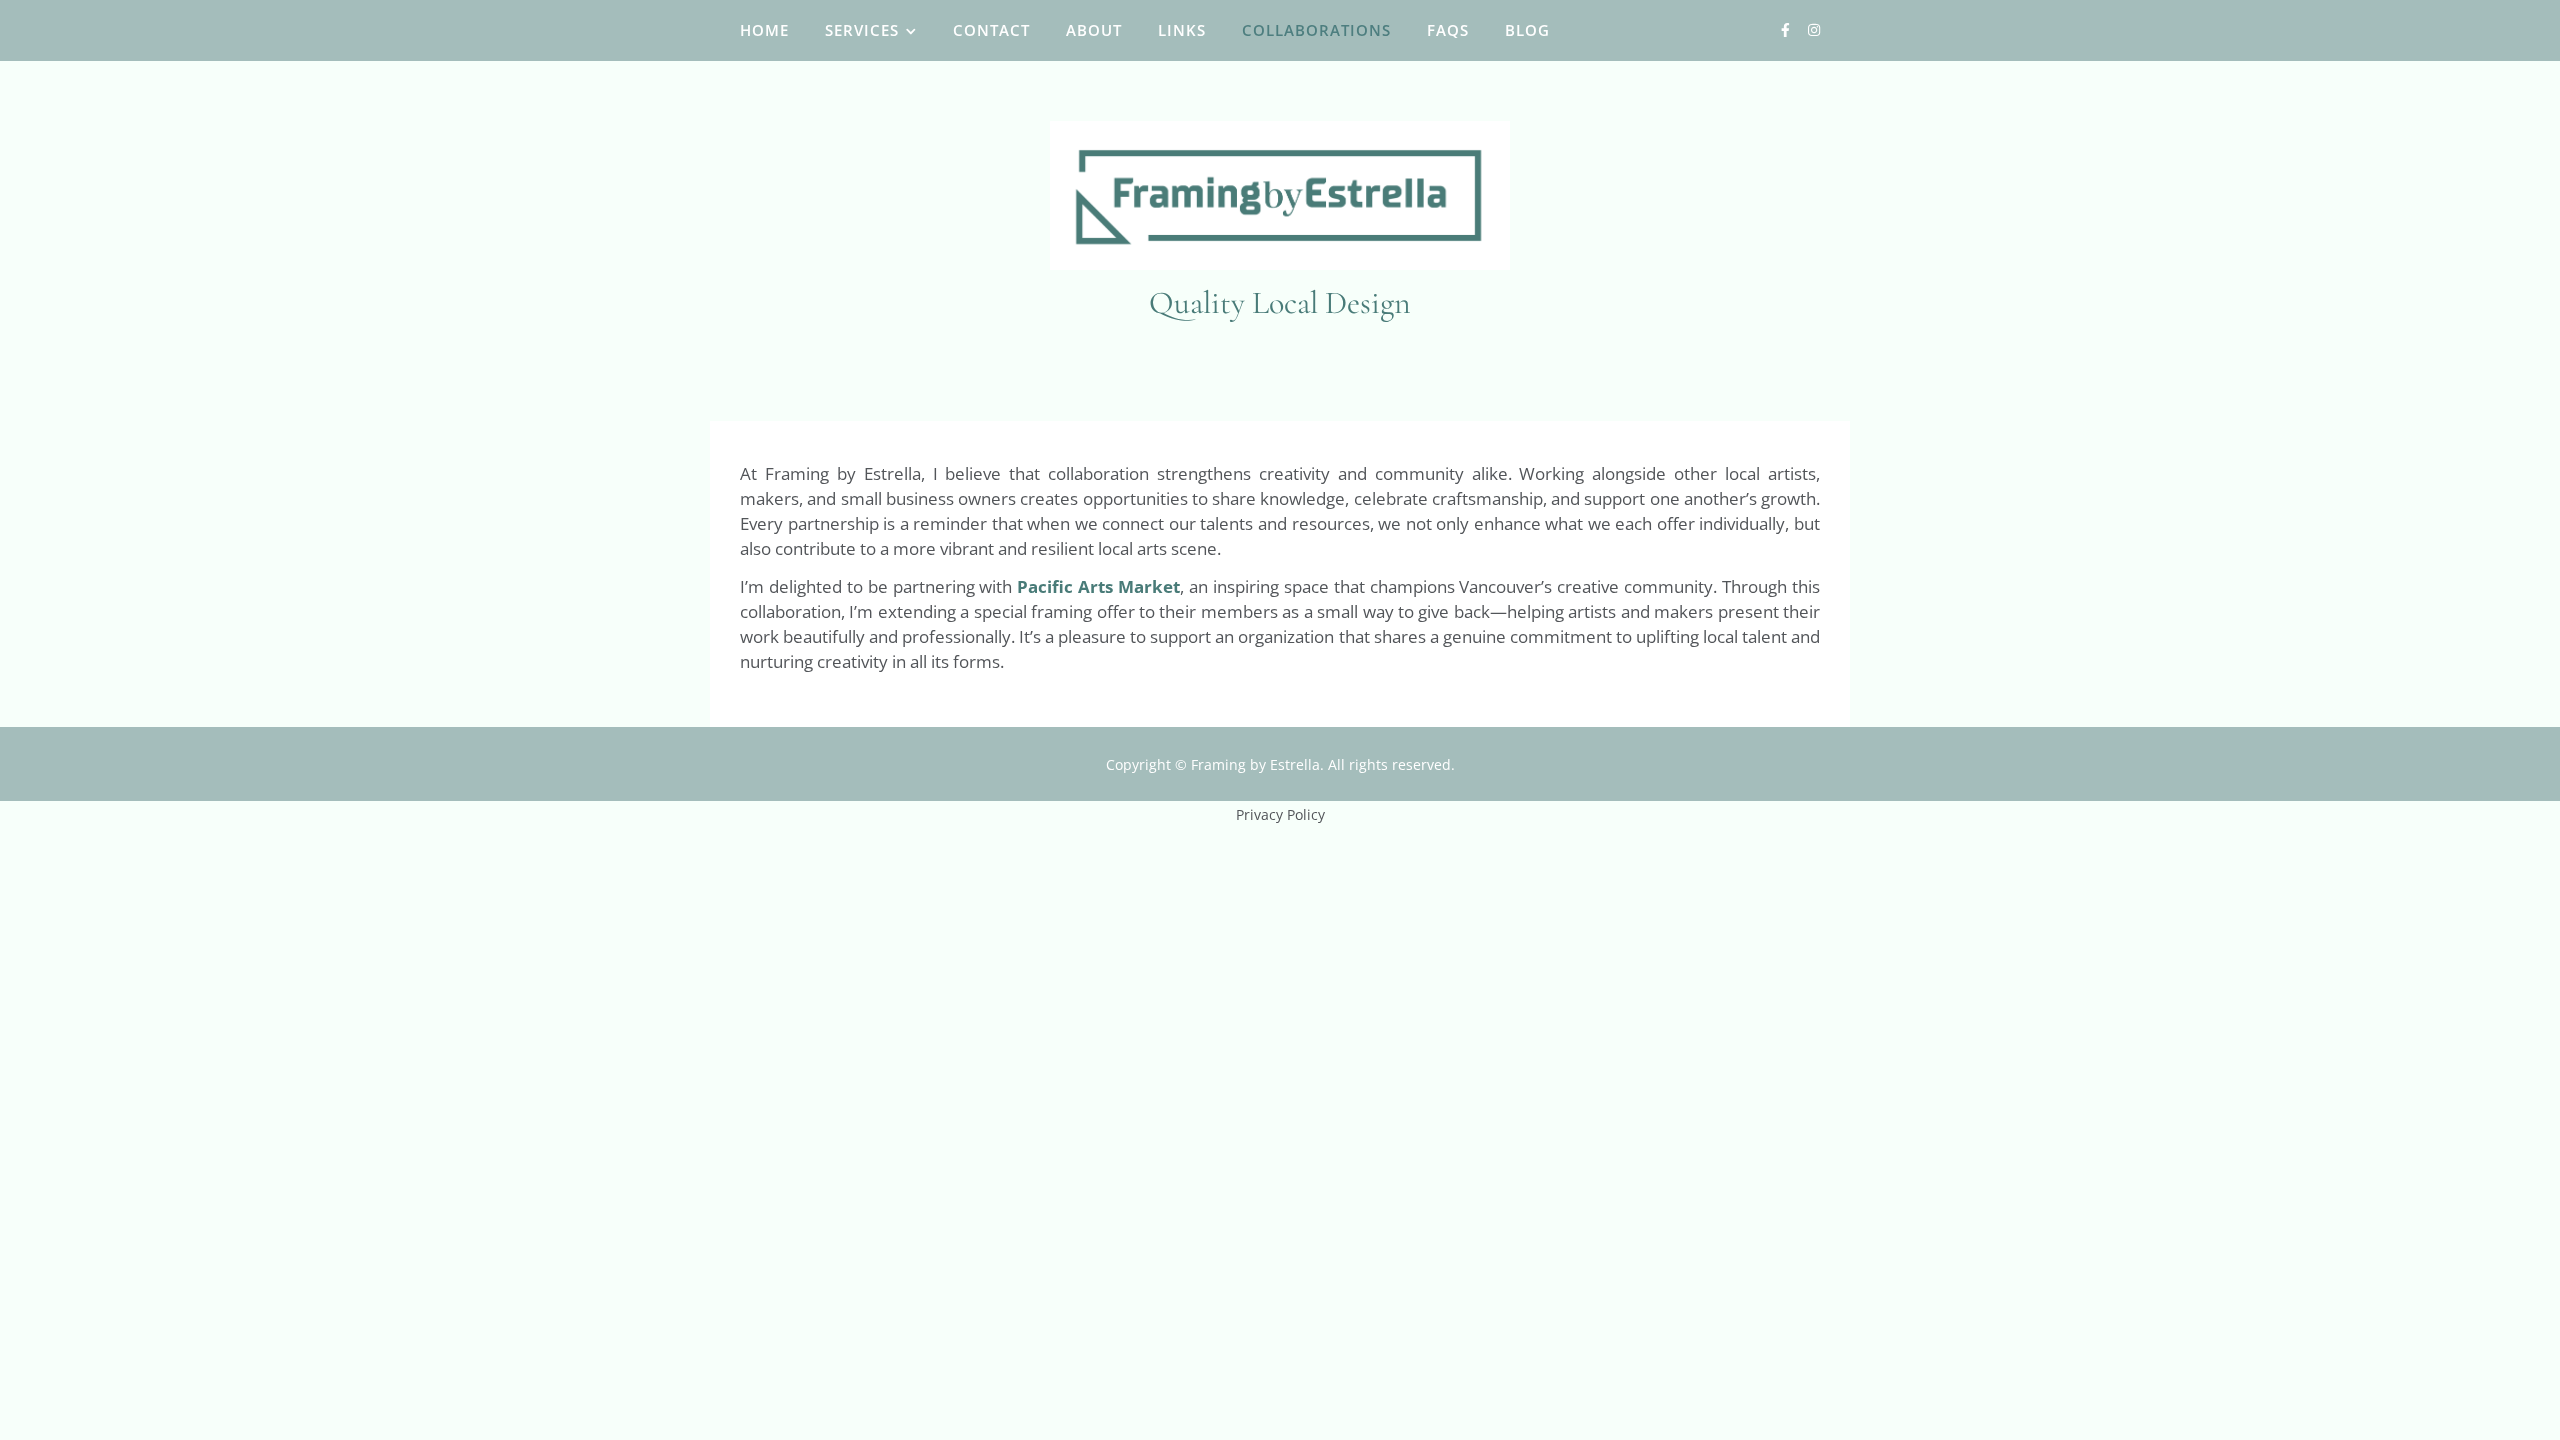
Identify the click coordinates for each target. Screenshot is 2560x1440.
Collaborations (1316, 30)
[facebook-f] (1787, 29)
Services (862, 30)
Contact (991, 30)
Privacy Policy (1280, 814)
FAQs (1448, 30)
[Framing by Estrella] (1280, 195)
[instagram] (1814, 29)
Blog (1527, 30)
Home (764, 30)
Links (1182, 30)
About (1094, 30)
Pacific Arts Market (1098, 586)
